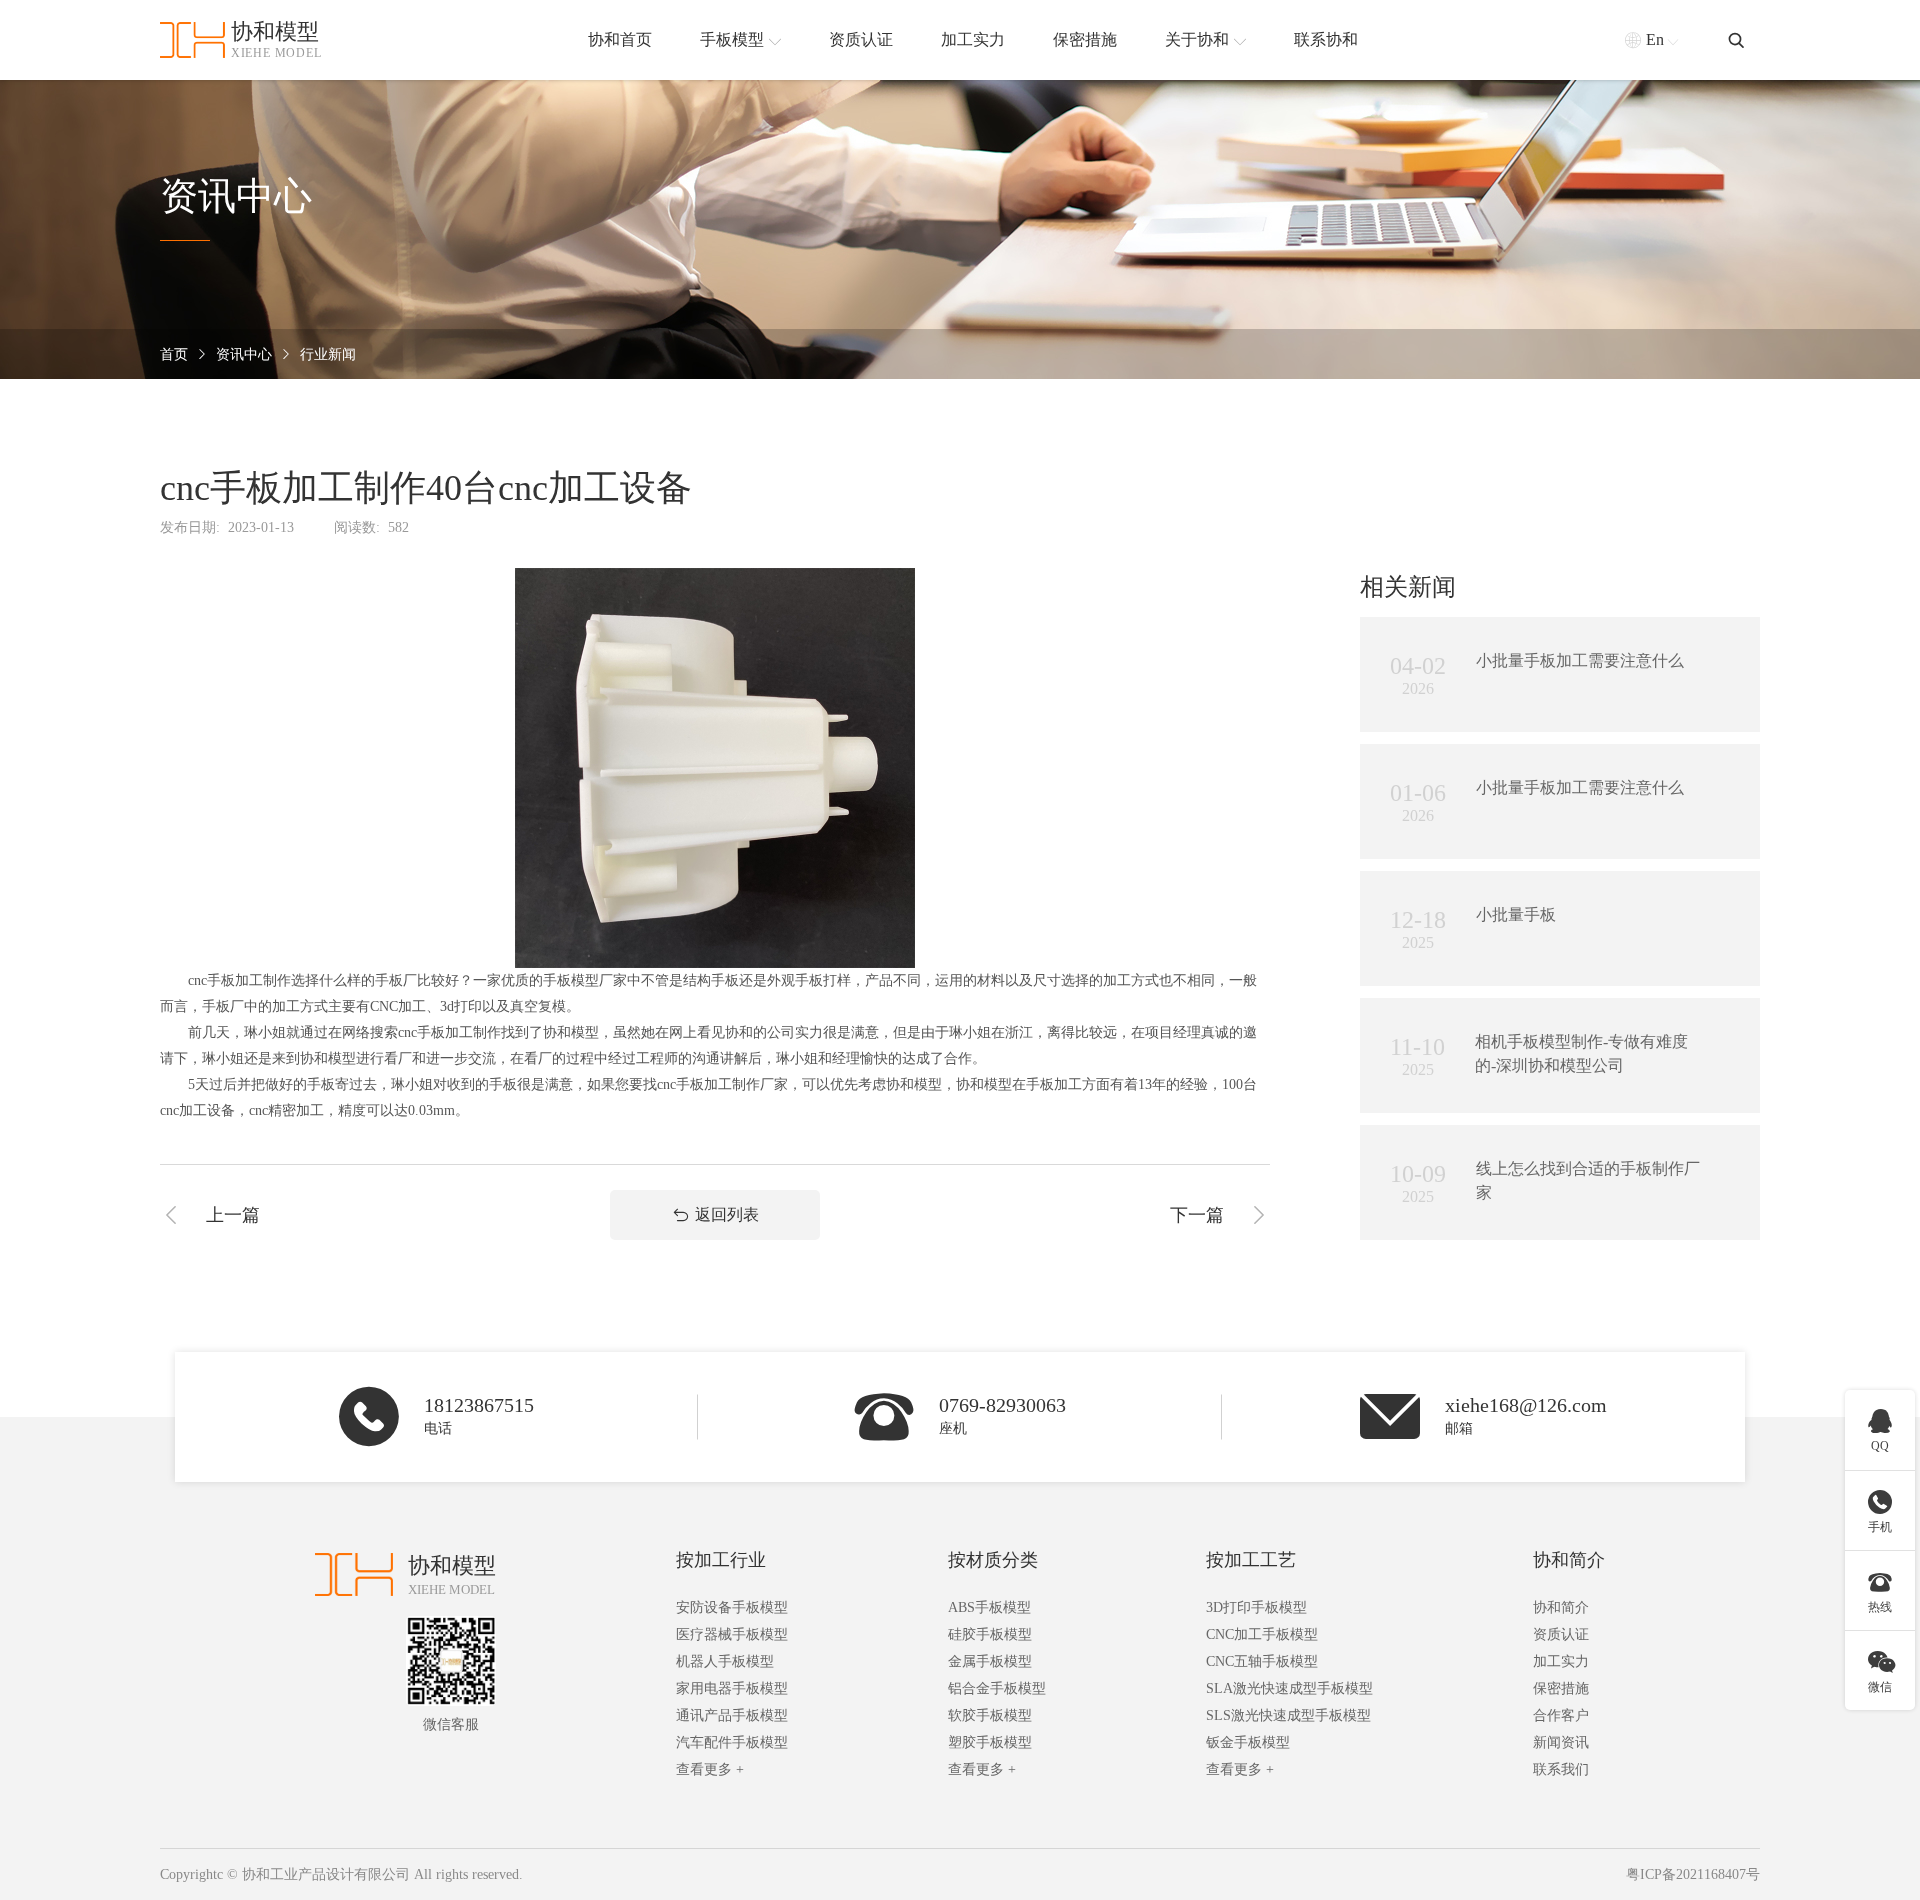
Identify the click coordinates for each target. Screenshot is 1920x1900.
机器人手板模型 (725, 1661)
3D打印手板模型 (1256, 1607)
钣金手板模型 (1248, 1742)
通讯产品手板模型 (732, 1715)
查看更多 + (710, 1769)
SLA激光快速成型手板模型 (1289, 1688)
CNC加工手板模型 (1262, 1634)
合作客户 (1561, 1715)
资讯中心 (244, 354)
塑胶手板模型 (990, 1742)
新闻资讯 (1561, 1742)
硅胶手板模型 (990, 1634)
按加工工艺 (1251, 1560)
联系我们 (1561, 1769)
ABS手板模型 (989, 1607)
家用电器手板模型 (732, 1688)
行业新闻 (328, 354)
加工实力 (1561, 1661)
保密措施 (1561, 1688)
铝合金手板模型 (997, 1688)
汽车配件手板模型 (732, 1742)
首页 (174, 354)
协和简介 (1569, 1560)
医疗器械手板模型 (732, 1634)
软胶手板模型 (990, 1715)
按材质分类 (993, 1560)
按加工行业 (721, 1560)
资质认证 (1561, 1634)
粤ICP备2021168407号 (1693, 1874)
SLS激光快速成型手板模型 (1288, 1715)
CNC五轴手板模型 (1262, 1661)
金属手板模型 (990, 1661)
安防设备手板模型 (732, 1607)
